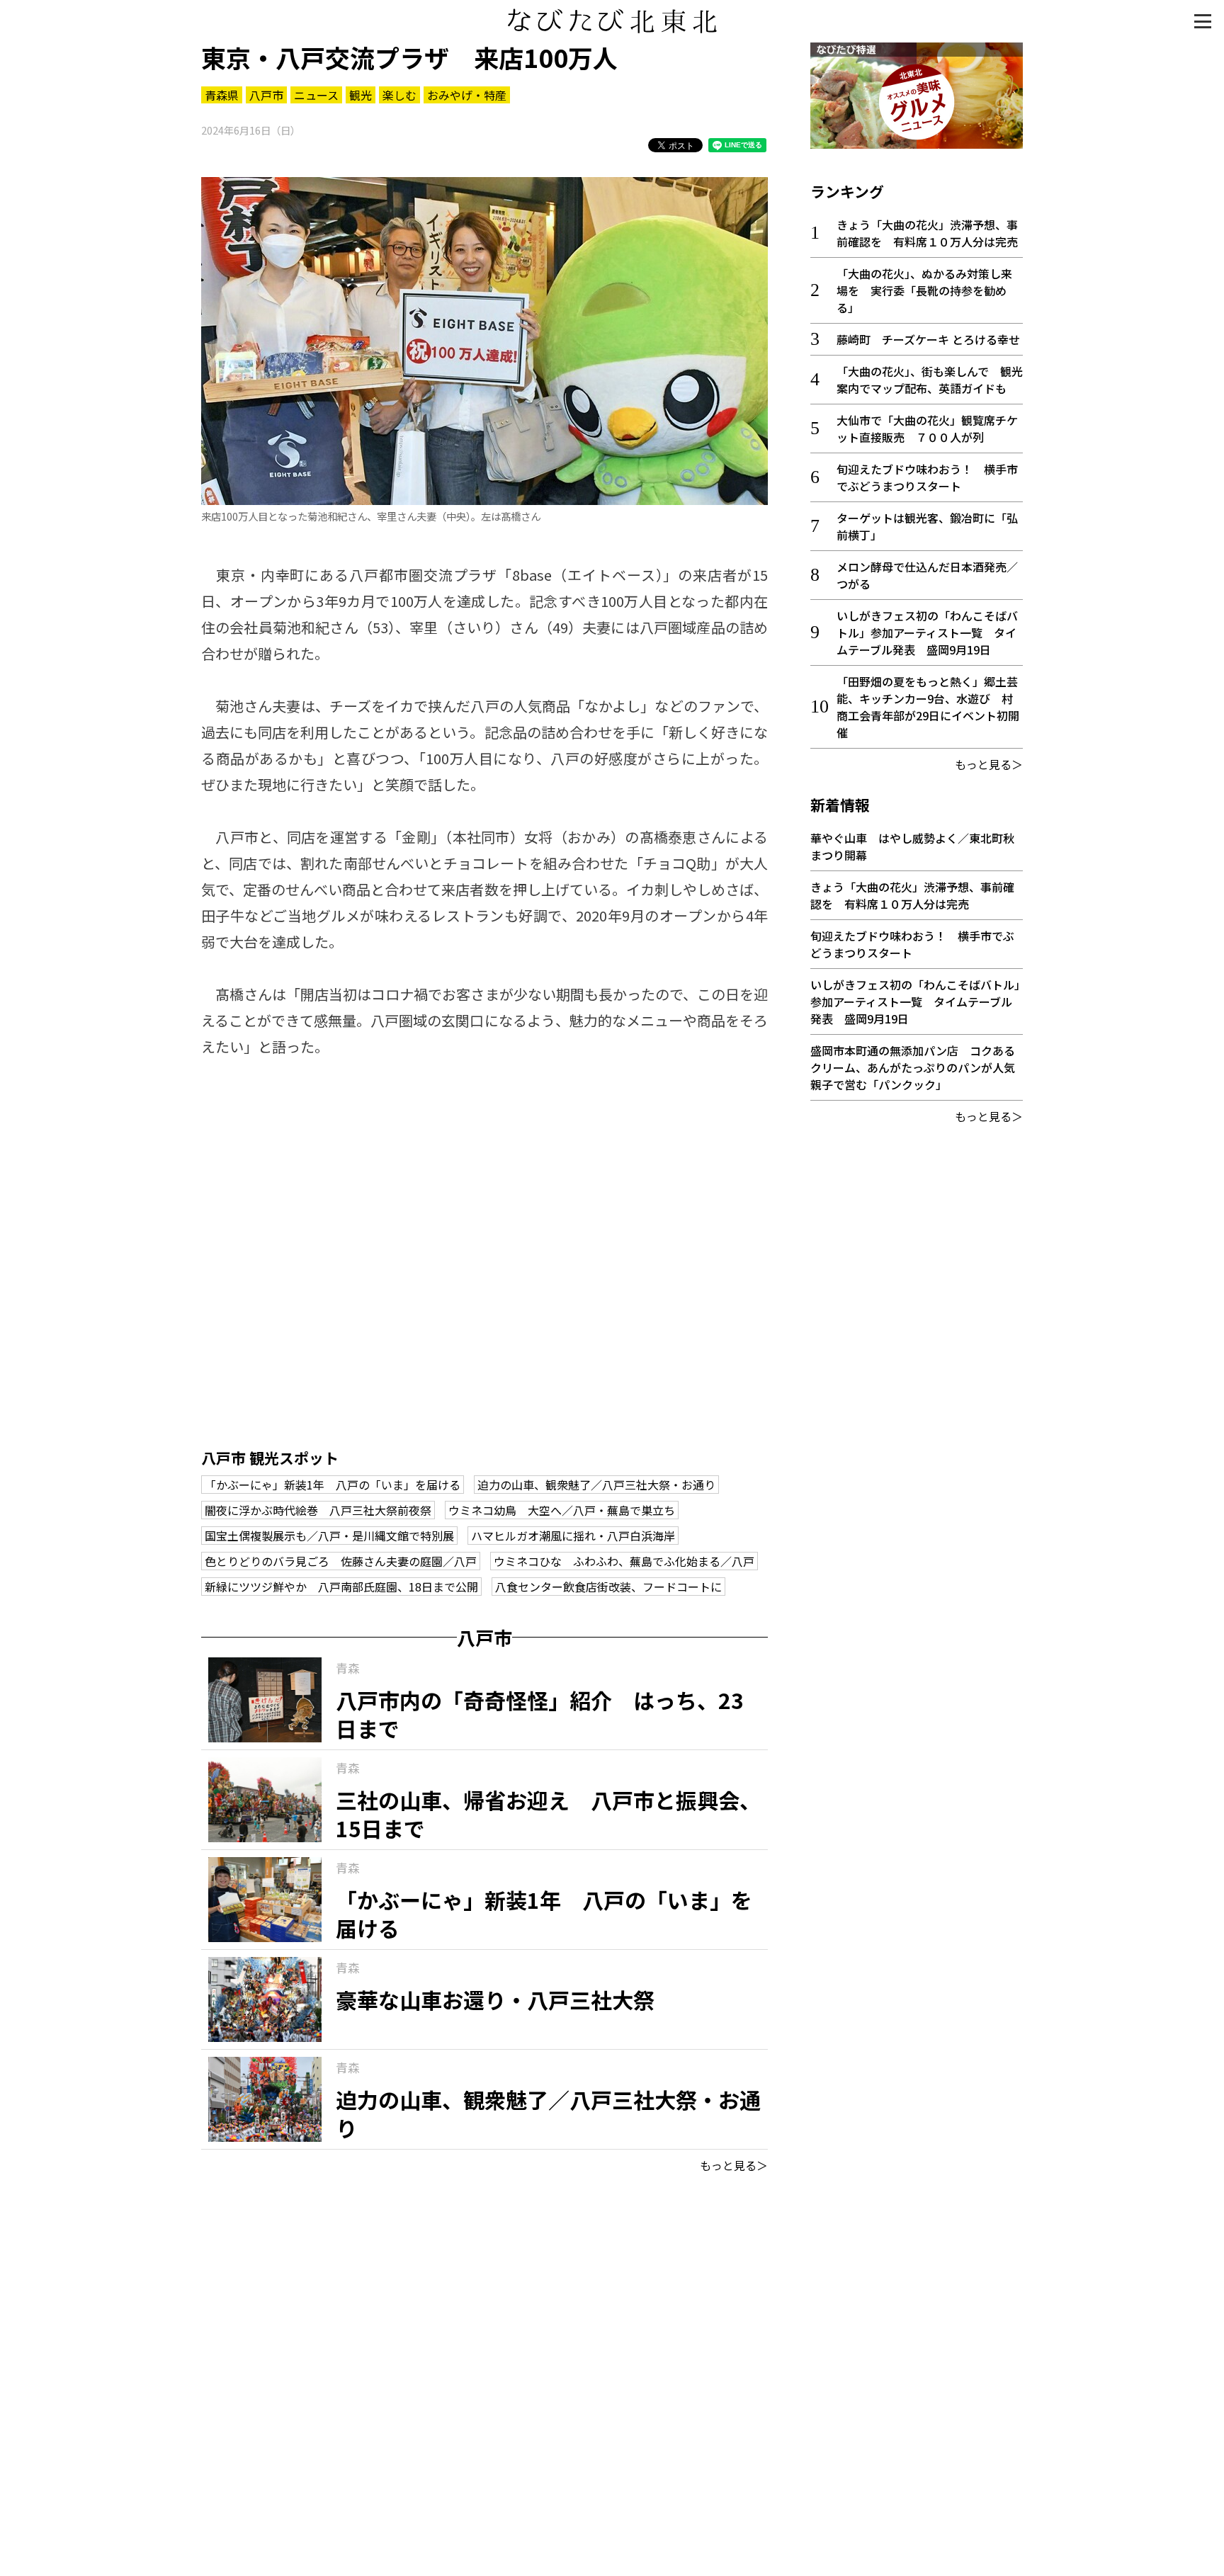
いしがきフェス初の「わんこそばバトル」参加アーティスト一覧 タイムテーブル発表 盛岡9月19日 (927, 632)
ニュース (316, 95)
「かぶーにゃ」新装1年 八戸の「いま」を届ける (333, 1485)
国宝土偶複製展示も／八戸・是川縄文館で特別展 (329, 1536)
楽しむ (399, 95)
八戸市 (266, 95)
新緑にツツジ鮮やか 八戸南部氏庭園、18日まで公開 (341, 1587)
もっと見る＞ (734, 2165)
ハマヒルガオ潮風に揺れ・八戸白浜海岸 (573, 1536)
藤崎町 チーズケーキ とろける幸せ (928, 339)
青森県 (222, 95)
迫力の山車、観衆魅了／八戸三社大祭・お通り (596, 1485)
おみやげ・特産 (467, 95)
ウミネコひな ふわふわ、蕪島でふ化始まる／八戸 (624, 1561)
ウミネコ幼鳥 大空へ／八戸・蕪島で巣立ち (562, 1510)
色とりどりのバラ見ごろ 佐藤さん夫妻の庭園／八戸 (341, 1561)
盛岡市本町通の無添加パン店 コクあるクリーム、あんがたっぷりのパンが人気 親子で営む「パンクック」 (918, 1067)
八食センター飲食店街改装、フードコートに (608, 1587)
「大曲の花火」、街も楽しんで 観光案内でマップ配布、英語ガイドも (930, 380)
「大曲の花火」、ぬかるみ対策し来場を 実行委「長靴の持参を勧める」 (924, 290)
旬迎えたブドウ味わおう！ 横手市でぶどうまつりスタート (927, 477)
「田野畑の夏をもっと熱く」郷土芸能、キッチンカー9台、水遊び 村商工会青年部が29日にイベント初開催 (928, 707)
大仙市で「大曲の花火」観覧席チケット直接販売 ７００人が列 (927, 429)
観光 (361, 95)
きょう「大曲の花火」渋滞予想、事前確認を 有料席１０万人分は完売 (927, 233)
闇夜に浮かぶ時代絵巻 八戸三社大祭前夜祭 (318, 1510)
